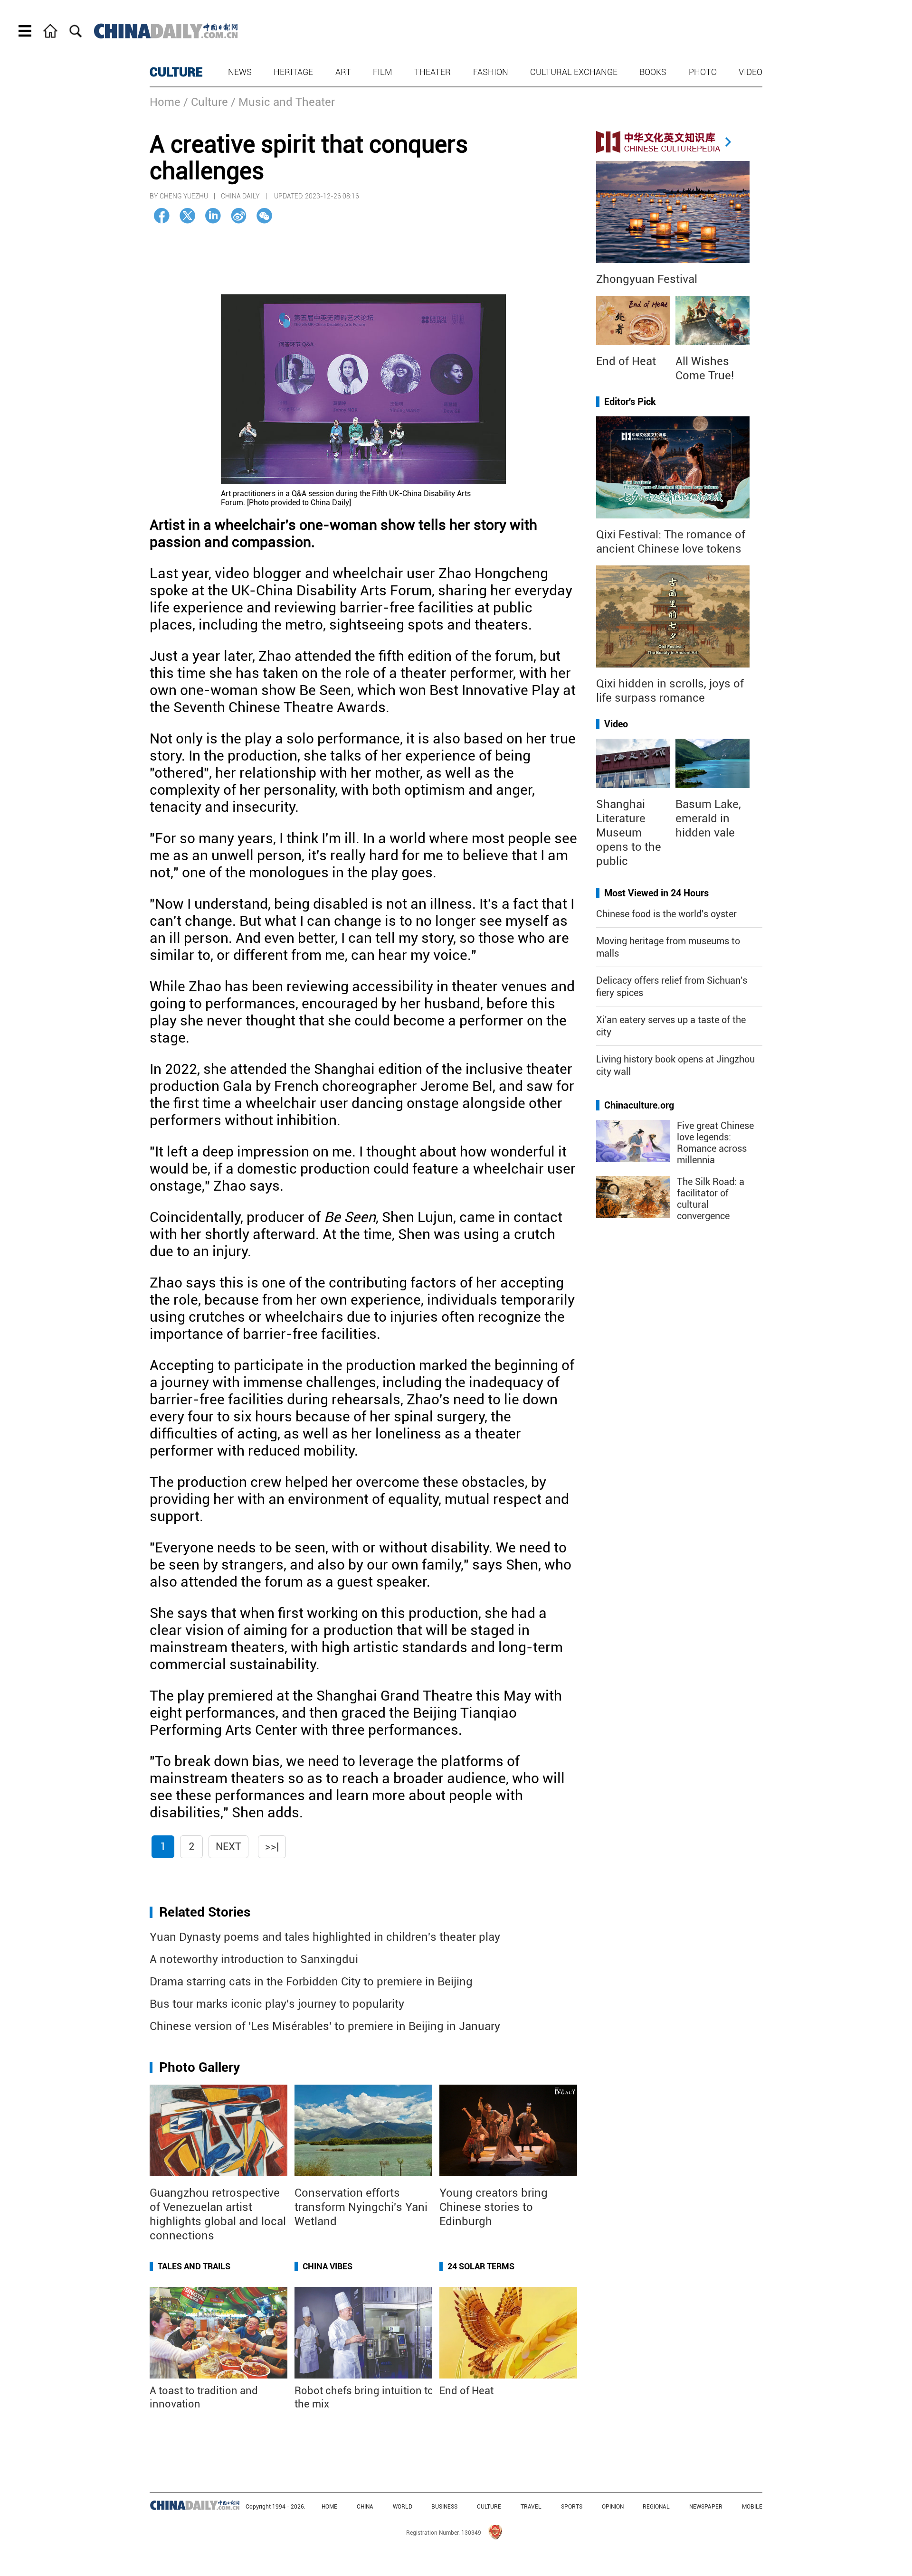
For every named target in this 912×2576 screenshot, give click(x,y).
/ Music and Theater (283, 102)
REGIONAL (656, 2507)
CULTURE (176, 72)
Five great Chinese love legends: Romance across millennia (715, 1143)
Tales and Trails (194, 2266)
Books (653, 72)
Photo (703, 72)
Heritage (293, 72)
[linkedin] (213, 216)
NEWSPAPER (706, 2507)
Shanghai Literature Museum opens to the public (629, 833)
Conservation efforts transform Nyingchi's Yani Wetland (361, 2207)
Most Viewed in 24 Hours (656, 893)
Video (750, 72)
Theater (432, 72)
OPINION (613, 2507)
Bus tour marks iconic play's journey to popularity (277, 2004)
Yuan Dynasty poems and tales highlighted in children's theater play (325, 1937)
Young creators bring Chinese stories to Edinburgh (494, 2207)
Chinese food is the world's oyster (666, 914)
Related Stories (205, 1912)
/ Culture (206, 102)
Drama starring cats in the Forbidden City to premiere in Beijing (311, 1982)
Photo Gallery (199, 2067)
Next (228, 1847)
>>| (272, 1847)
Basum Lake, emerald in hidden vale (708, 818)
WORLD (403, 2507)
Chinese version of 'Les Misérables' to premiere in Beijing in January (325, 2026)
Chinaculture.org (639, 1105)
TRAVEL (531, 2507)
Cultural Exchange (574, 72)
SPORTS (572, 2507)
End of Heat (466, 2391)
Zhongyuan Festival (647, 279)
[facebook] (162, 216)
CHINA (365, 2507)
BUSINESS (444, 2507)
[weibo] (239, 216)
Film (383, 72)
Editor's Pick (630, 402)
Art (343, 72)
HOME (329, 2507)
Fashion (491, 72)
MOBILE (752, 2507)
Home (165, 102)
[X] (187, 216)
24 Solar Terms (481, 2266)
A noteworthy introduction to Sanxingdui (254, 1959)
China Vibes (328, 2266)
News (240, 72)
